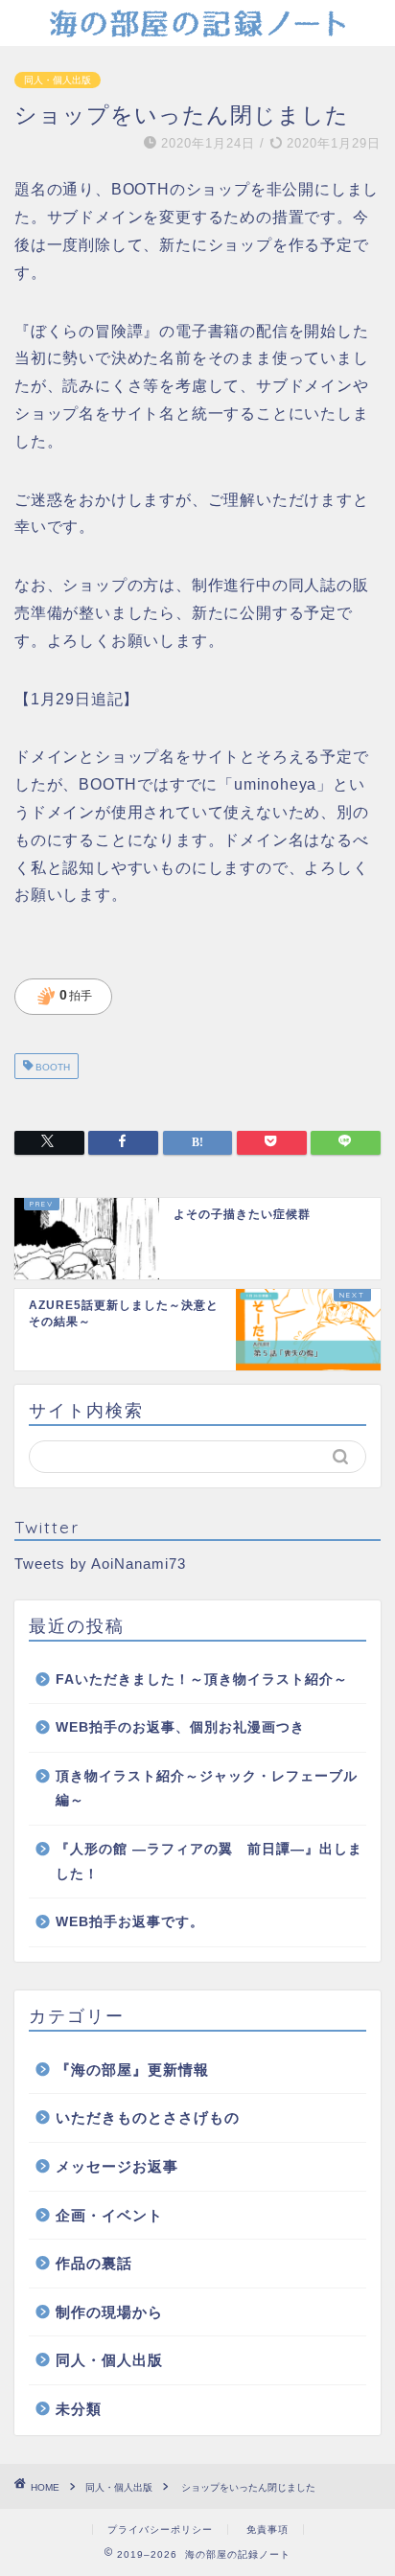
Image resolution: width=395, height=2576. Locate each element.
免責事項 (267, 2530)
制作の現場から (109, 2312)
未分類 (79, 2409)
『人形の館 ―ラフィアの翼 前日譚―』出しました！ (209, 1862)
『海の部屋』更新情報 (132, 2070)
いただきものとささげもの (148, 2117)
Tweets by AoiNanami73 (100, 1564)
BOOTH (51, 1068)
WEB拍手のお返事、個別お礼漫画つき (180, 1727)
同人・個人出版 (58, 80)
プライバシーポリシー (160, 2530)
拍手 (64, 997)
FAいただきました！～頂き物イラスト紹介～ (202, 1679)
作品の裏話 (94, 2263)
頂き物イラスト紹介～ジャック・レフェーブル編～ (207, 1789)
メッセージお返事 (117, 2166)
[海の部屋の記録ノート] (198, 31)
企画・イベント (109, 2215)
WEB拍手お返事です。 (130, 1922)
